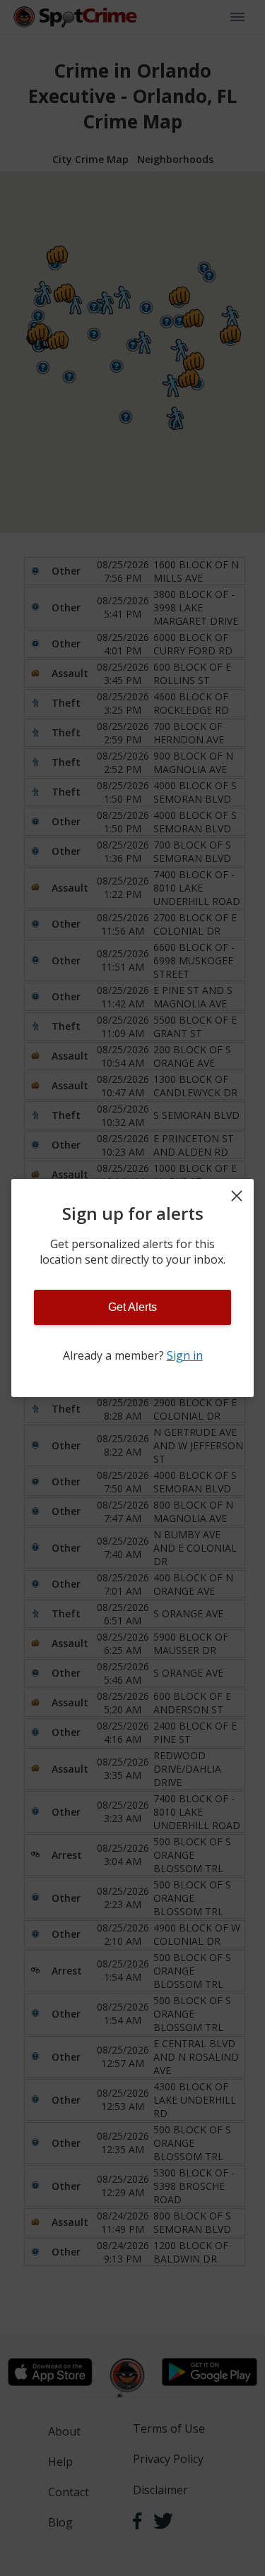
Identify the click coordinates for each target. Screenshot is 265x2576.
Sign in (185, 1355)
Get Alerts (132, 1307)
